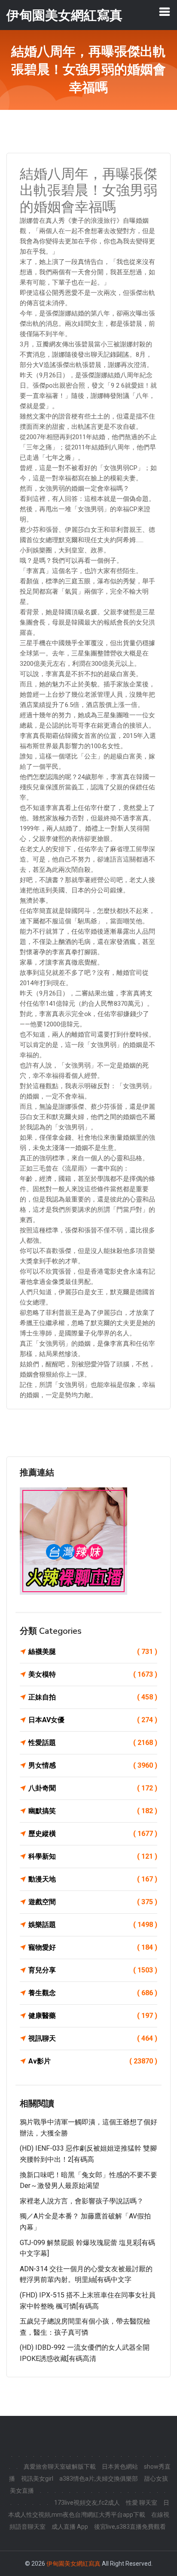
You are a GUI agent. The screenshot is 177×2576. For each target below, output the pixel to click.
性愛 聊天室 (142, 2503)
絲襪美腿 (93, 1652)
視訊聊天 (93, 2038)
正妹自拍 (93, 1697)
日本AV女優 (93, 1720)
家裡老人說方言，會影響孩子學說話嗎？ (82, 2201)
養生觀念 (93, 1993)
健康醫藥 (93, 2016)
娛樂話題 (93, 1925)
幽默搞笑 (93, 1811)
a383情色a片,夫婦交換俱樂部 (99, 2479)
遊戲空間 (93, 1902)
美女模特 (93, 1674)
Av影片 (93, 2061)
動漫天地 (93, 1879)
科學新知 (93, 1856)
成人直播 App (70, 2527)
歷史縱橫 (93, 1834)
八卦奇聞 (93, 1788)
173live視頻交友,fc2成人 (87, 2503)
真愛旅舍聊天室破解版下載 (60, 2467)
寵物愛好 (93, 1947)
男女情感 (93, 1765)
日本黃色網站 (120, 2467)
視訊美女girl (37, 2479)
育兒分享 (93, 1970)
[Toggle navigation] (165, 12)
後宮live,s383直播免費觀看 (130, 2527)
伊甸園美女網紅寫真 (73, 2564)
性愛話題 (93, 1743)
